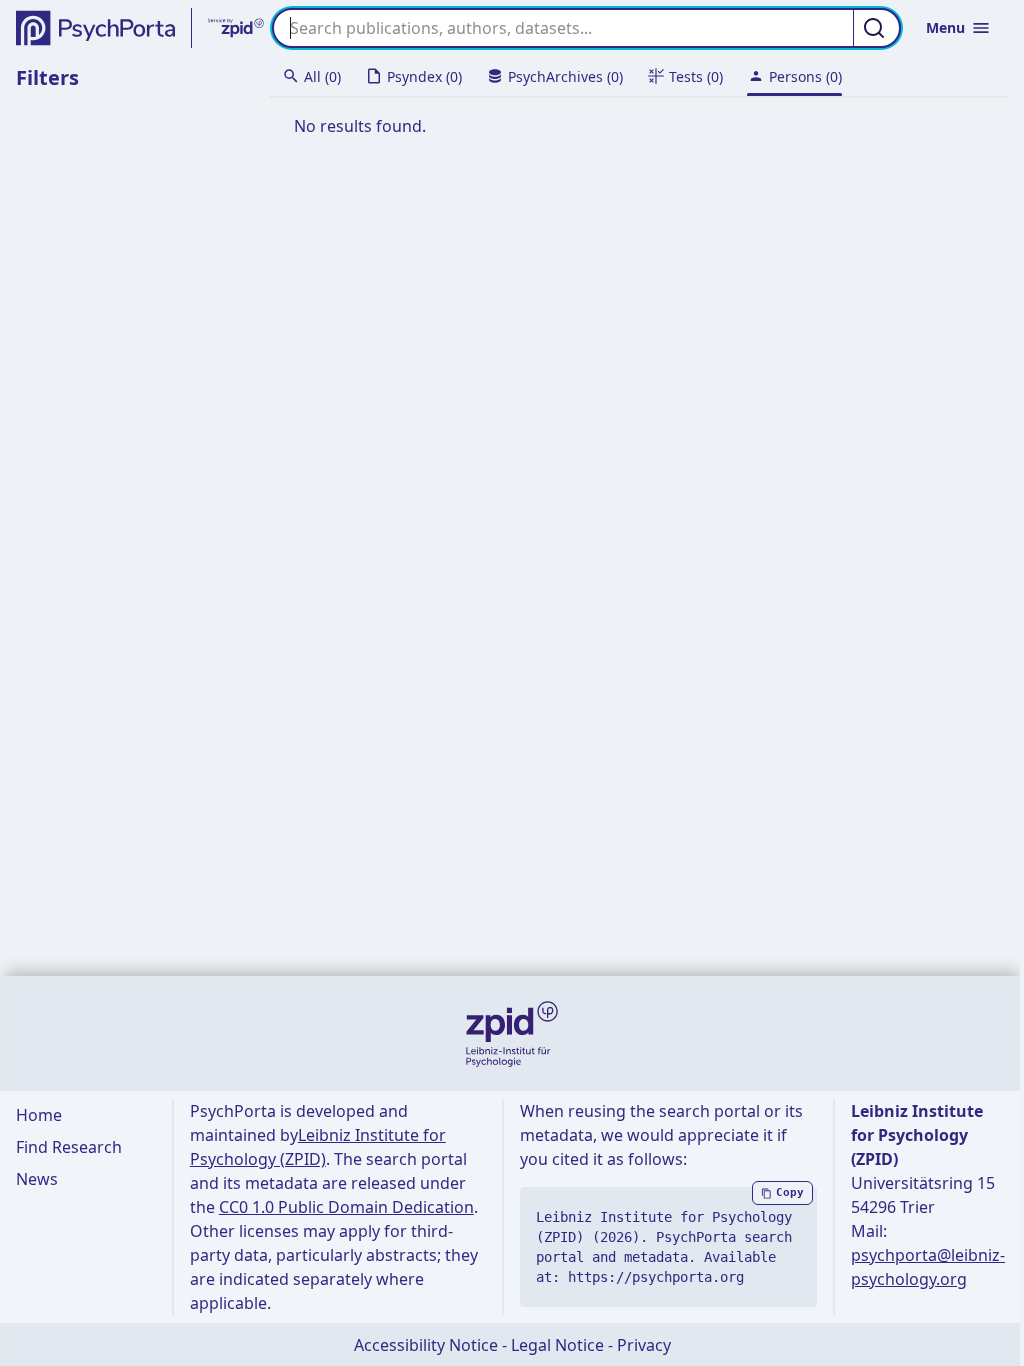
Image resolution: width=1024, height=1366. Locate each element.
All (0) (322, 76)
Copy (790, 1192)
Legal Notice (557, 1345)
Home (39, 1115)
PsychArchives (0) (565, 76)
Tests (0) (696, 76)
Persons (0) (805, 76)
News (37, 1179)
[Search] (877, 28)
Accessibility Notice (426, 1345)
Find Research (69, 1147)
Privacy (644, 1345)
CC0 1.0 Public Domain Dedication (346, 1207)
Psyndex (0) (424, 76)
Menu (945, 27)
